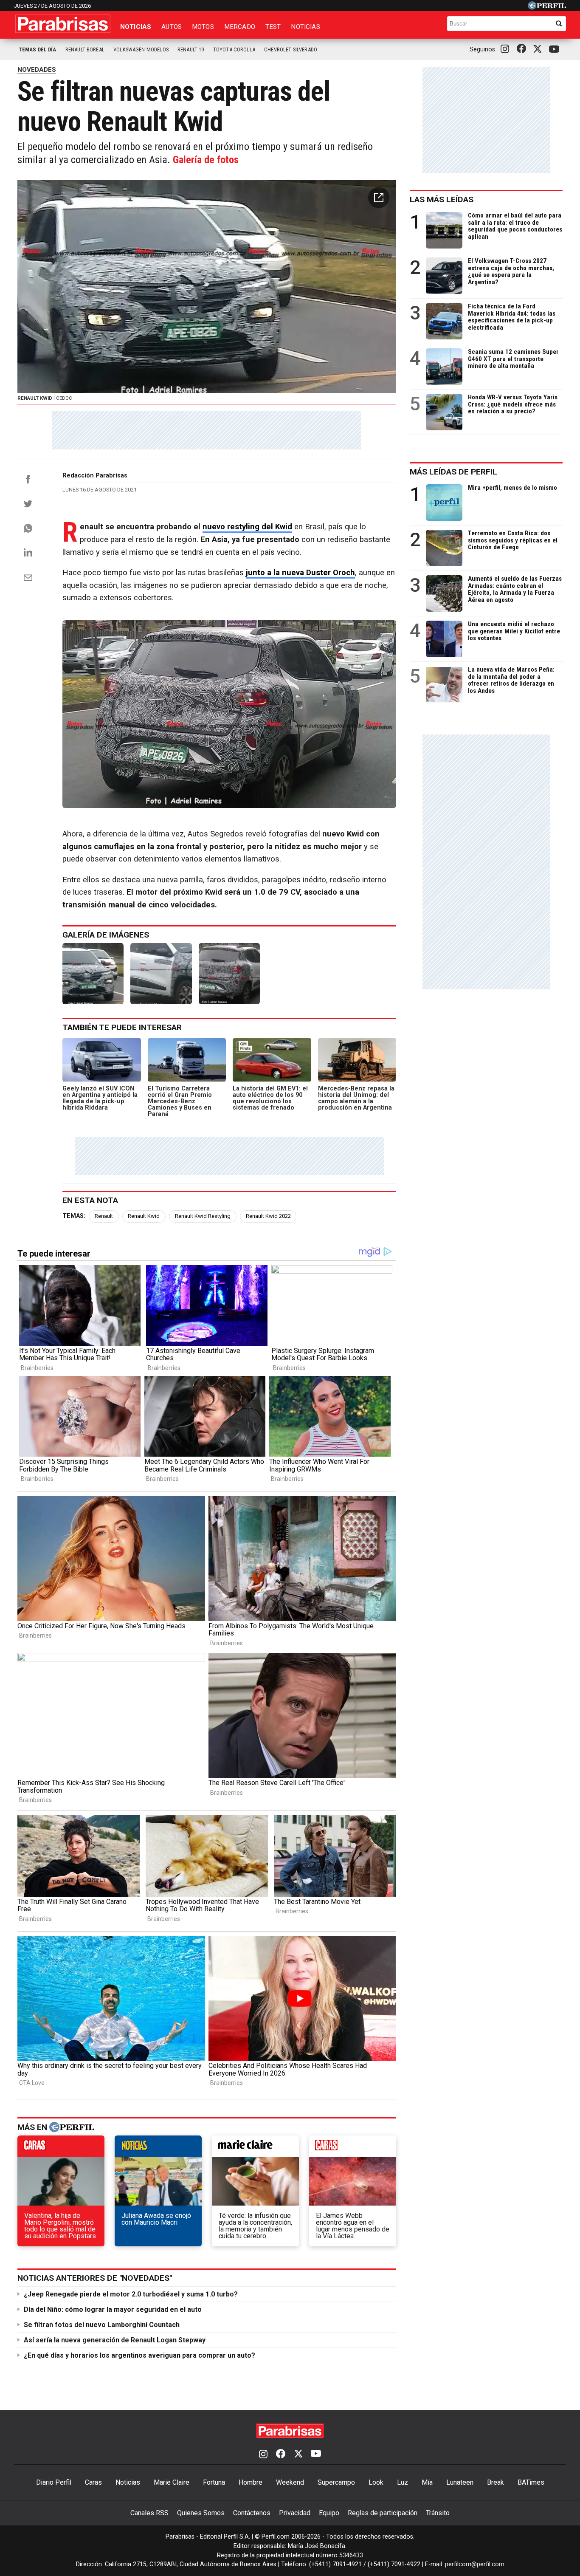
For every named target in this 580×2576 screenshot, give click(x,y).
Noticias (136, 27)
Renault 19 (191, 49)
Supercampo (336, 2482)
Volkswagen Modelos (141, 49)
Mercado (240, 27)
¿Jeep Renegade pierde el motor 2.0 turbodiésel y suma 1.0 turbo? (131, 2294)
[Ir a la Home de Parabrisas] (63, 24)
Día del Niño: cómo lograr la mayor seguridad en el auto (113, 2309)
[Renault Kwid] (93, 974)
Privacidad (295, 2513)
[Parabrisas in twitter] (539, 49)
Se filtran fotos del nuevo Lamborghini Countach (102, 2325)
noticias (158, 2148)
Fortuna (214, 2482)
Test (273, 27)
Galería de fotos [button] (206, 160)
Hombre (251, 2482)
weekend (353, 2148)
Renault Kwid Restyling (203, 1216)
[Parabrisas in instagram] (507, 49)
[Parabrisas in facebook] (523, 49)
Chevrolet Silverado (291, 49)
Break (496, 2482)
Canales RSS (149, 2513)
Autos (172, 27)
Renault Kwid (144, 1216)
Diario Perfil (54, 2482)
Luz (403, 2482)
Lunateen (460, 2482)
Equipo (329, 2513)
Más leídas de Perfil (453, 472)
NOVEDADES (37, 70)
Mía (427, 2482)
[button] (379, 198)
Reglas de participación (383, 2513)
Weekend (290, 2482)
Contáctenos (252, 2513)
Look (376, 2482)
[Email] (28, 578)
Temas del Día (38, 49)
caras (61, 2148)
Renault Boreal (85, 49)
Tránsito (438, 2513)
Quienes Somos (201, 2513)
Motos (203, 27)
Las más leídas (442, 199)
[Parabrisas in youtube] (555, 49)
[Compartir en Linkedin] (28, 552)
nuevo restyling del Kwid (247, 527)
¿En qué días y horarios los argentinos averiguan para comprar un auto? (139, 2355)
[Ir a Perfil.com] (547, 7)
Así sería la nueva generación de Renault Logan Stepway (115, 2340)
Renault (104, 1216)
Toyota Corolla (234, 49)
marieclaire (255, 2148)
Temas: (74, 1216)
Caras (93, 2482)
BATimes (531, 2482)
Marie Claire (172, 2482)
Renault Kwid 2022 (268, 1216)
